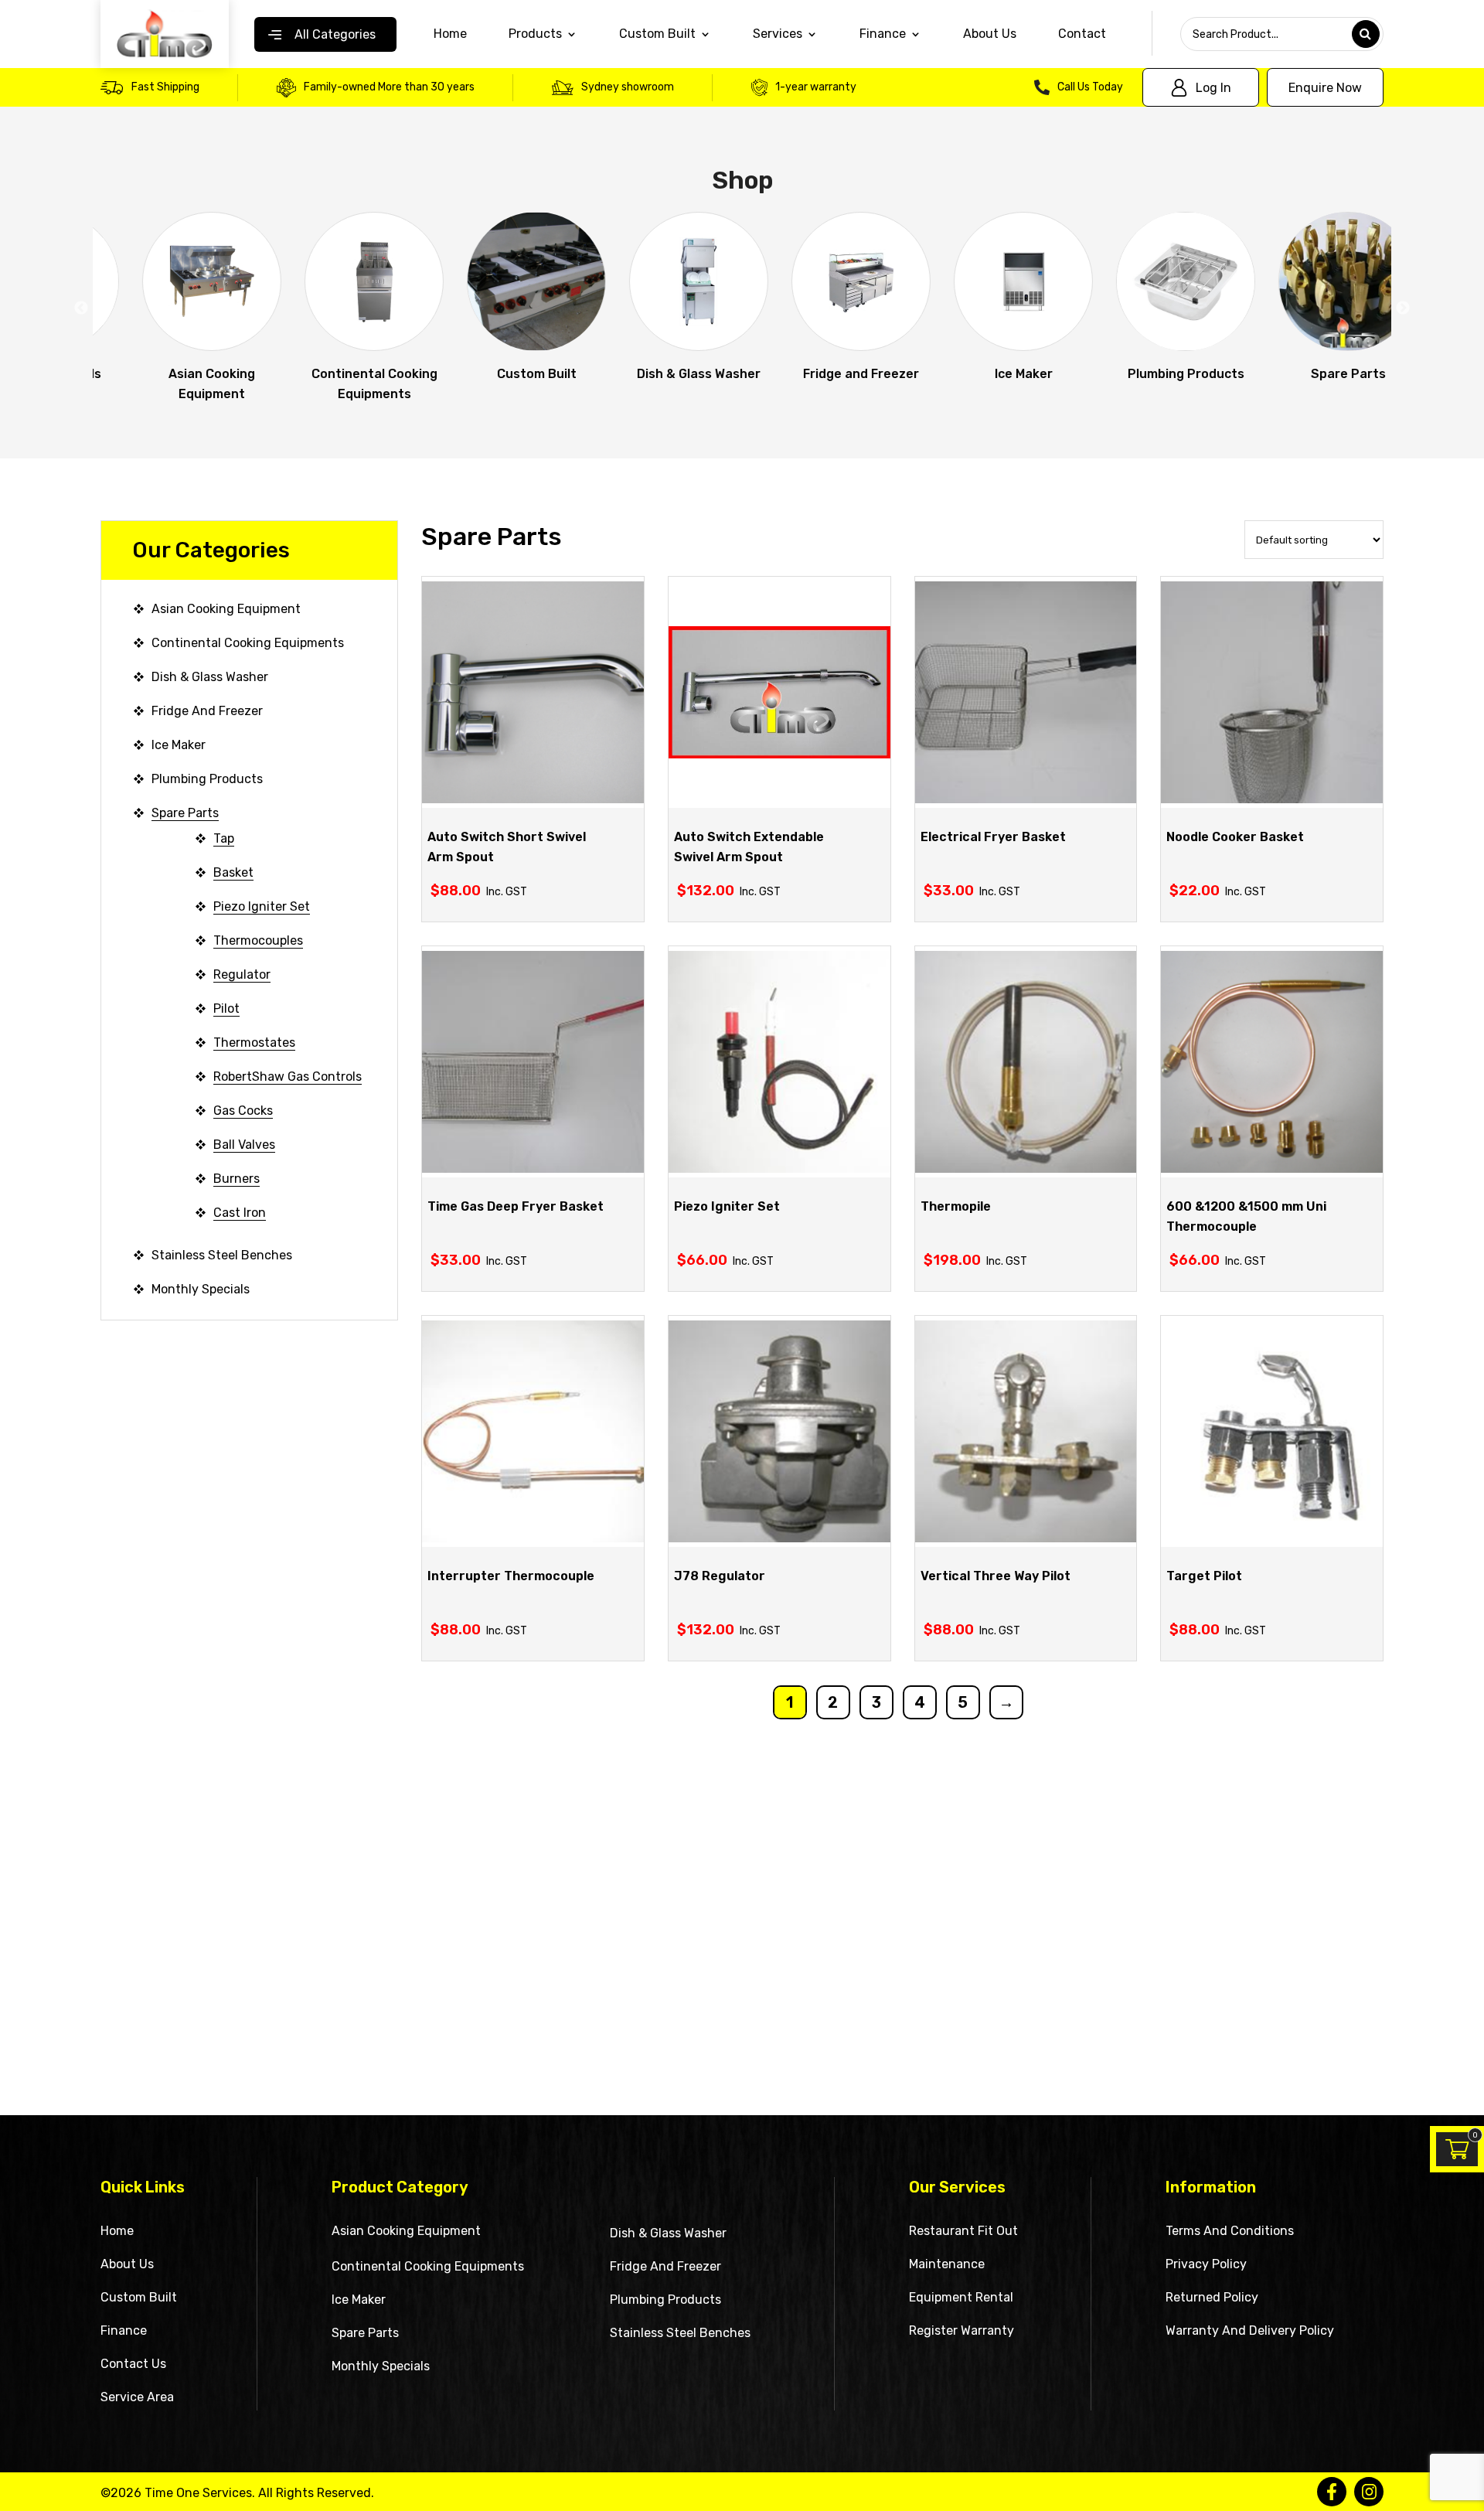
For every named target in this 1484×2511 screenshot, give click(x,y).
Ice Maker (179, 745)
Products (535, 34)
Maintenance (947, 2264)
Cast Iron (240, 1213)
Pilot (226, 1008)
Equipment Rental (961, 2297)
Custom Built (657, 34)
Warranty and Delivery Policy (1250, 2330)
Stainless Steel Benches (222, 1255)
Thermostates (254, 1043)
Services (778, 34)
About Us (990, 34)
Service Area (137, 2397)
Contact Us (133, 2364)
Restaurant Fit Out (963, 2231)
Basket (233, 872)
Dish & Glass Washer (210, 677)
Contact (1082, 34)
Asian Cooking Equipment (226, 609)
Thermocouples (258, 940)
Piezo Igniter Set (262, 906)
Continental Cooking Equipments (248, 643)
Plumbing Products (207, 779)
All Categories (335, 34)
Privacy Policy (1206, 2264)
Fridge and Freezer (207, 711)
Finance (124, 2330)
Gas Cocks (243, 1111)
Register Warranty (962, 2330)
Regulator (242, 974)
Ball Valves (244, 1145)
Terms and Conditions (1230, 2231)
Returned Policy (1212, 2297)
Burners (237, 1179)
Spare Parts (185, 813)
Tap (224, 838)
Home (450, 34)
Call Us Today (1090, 87)
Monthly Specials (201, 1289)
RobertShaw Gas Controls (288, 1077)
